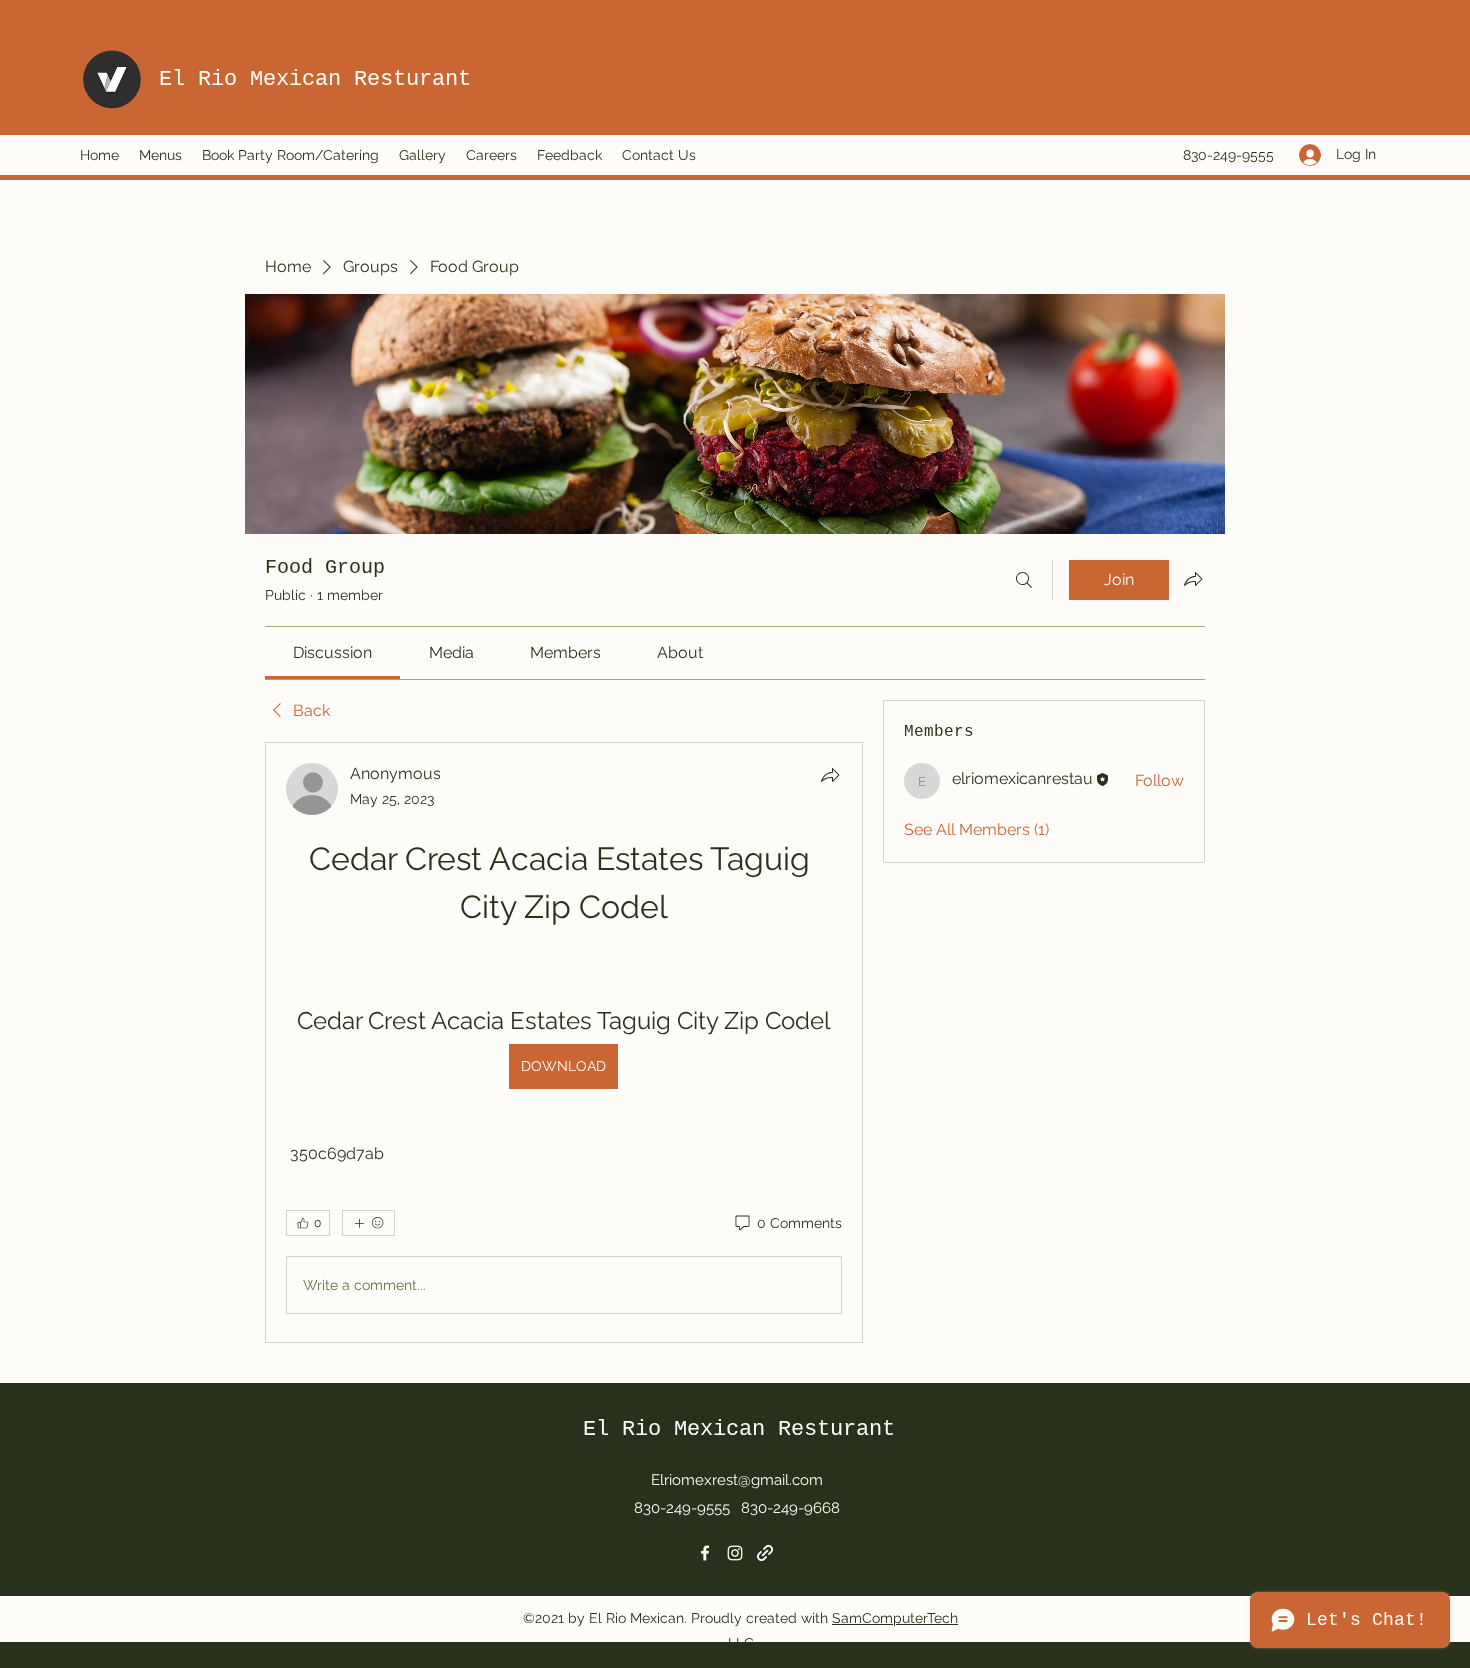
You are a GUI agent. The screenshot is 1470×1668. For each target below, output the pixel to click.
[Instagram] (735, 1553)
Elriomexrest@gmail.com (737, 1480)
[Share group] (1193, 579)
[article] (564, 1042)
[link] (332, 652)
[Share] (830, 775)
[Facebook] (705, 1553)
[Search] (1024, 580)
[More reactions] (368, 1223)
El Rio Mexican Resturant (315, 79)
